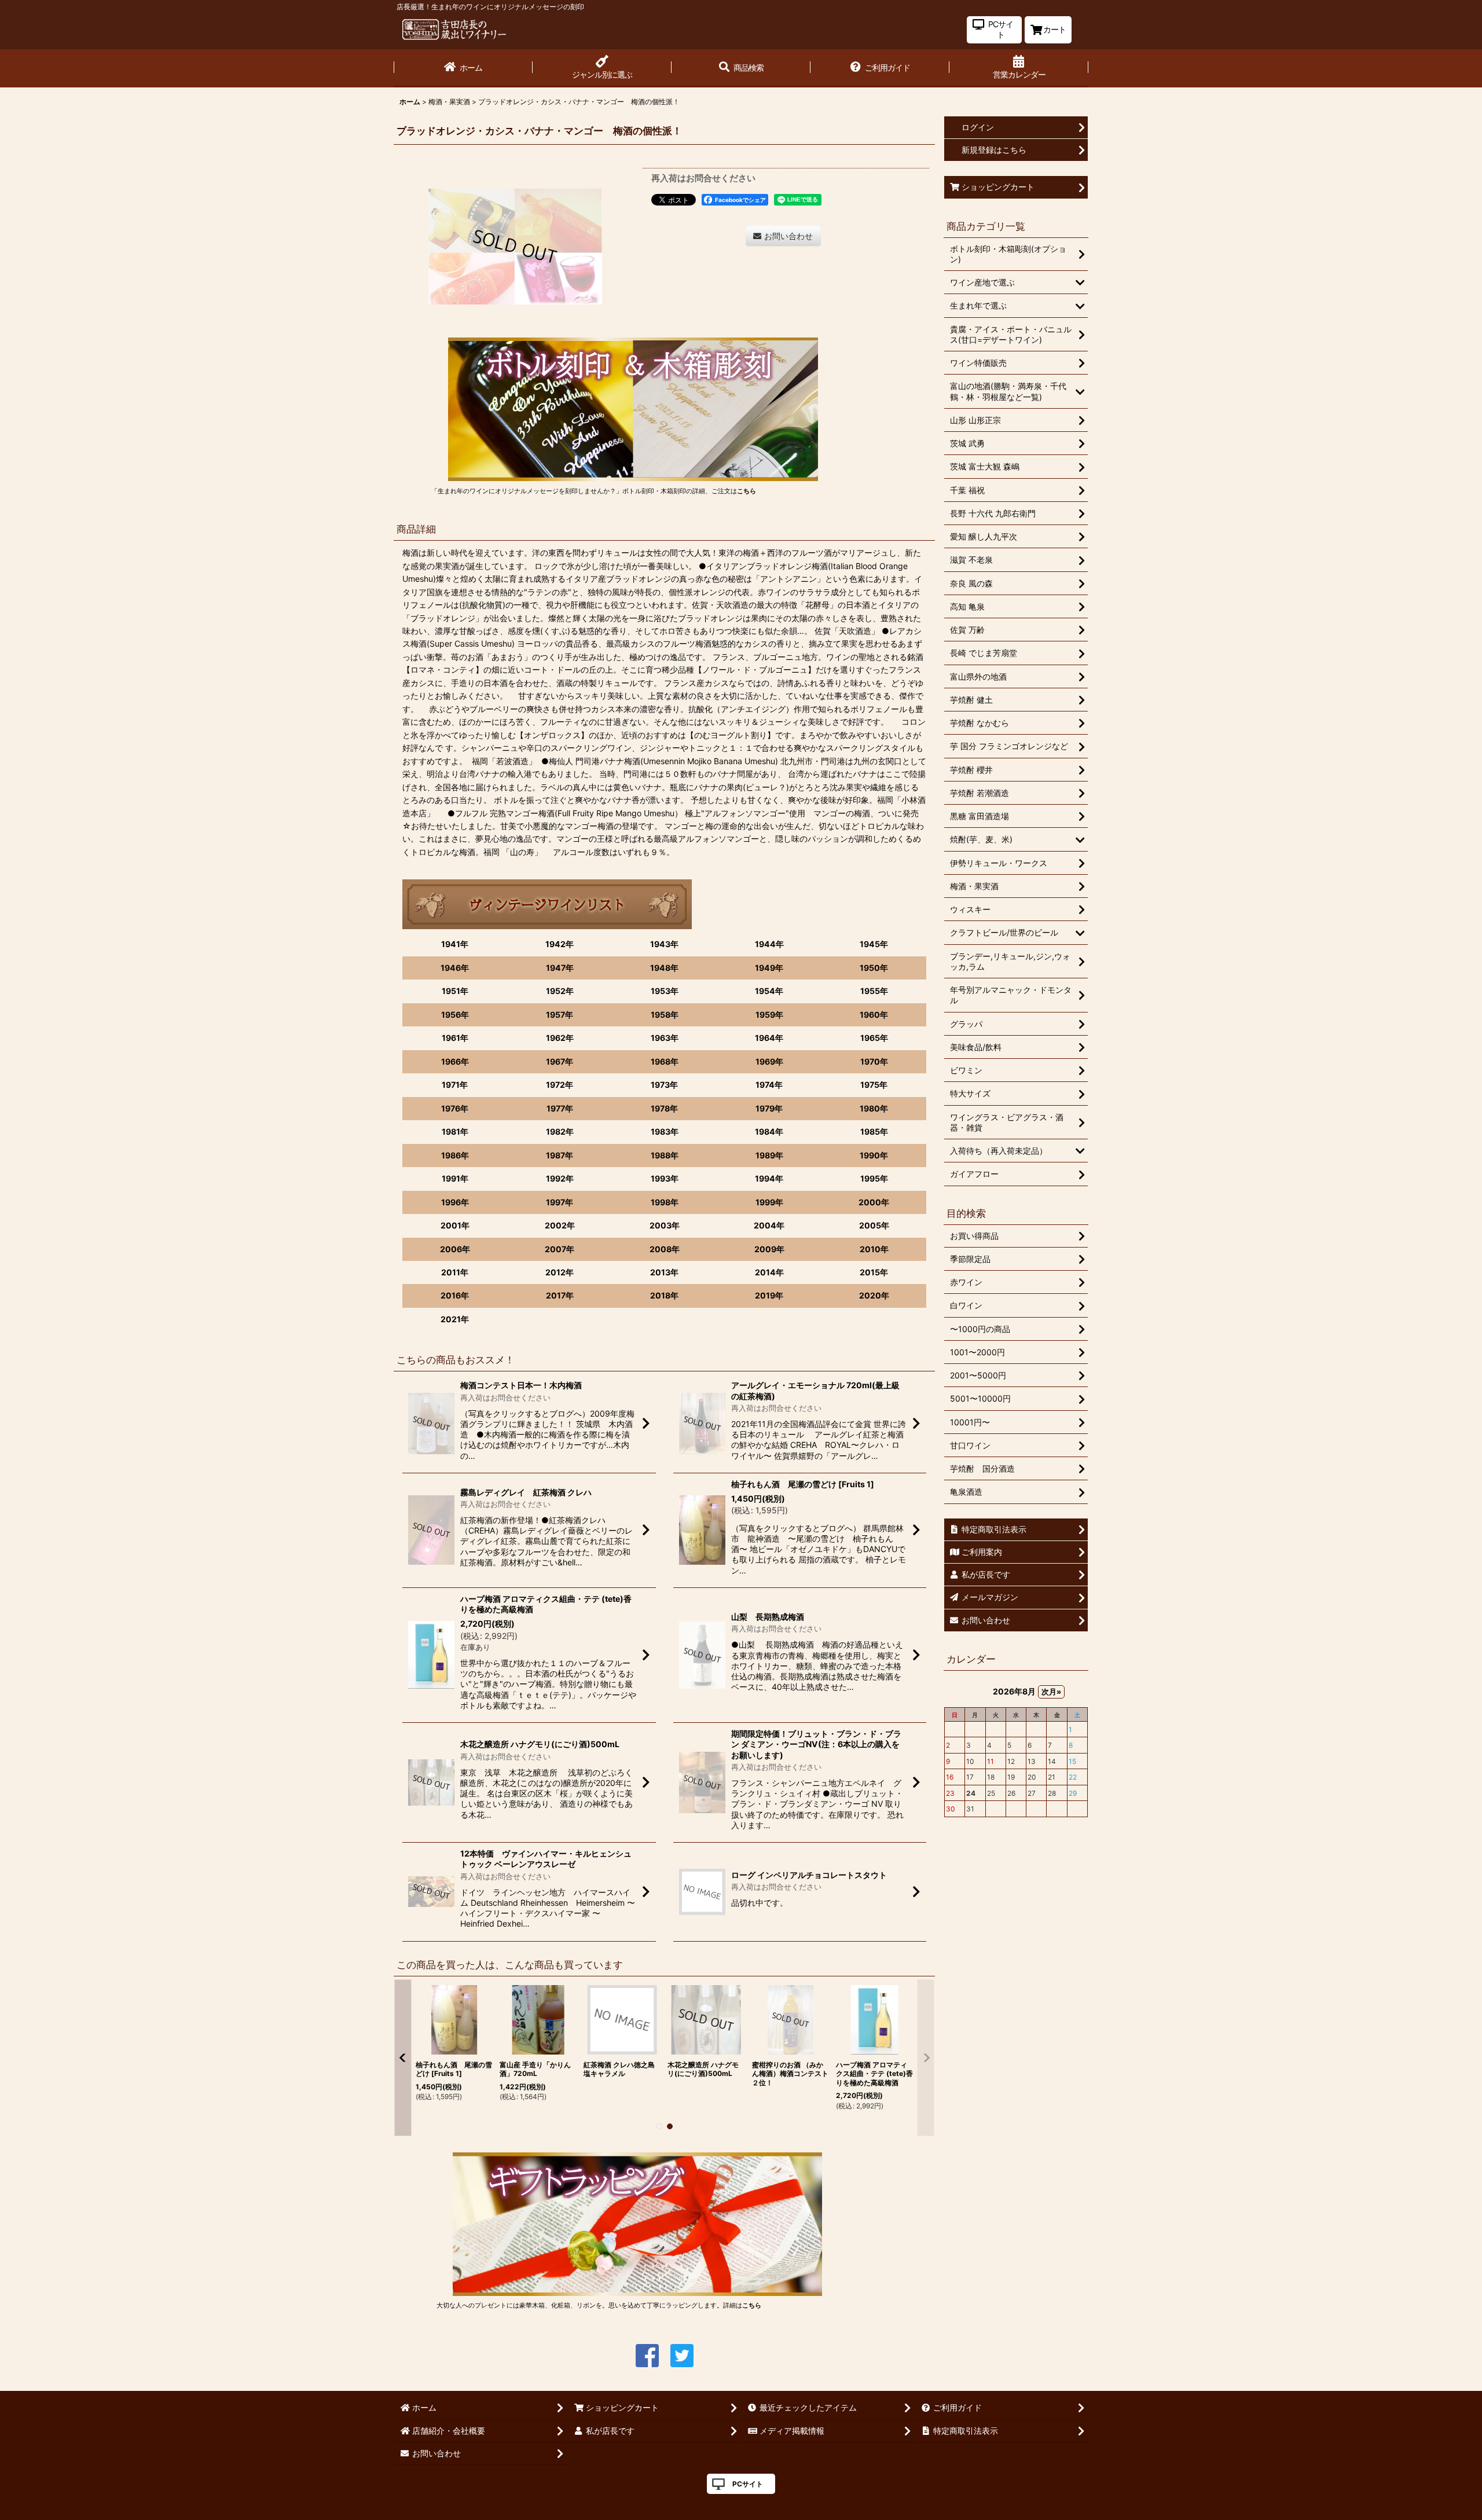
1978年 (664, 1108)
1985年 (874, 1131)
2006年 (455, 1249)
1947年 (560, 968)
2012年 (560, 1272)
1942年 (560, 944)
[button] (741, 68)
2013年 (664, 1272)
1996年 (455, 1202)
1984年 (769, 1131)
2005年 (874, 1225)
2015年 (874, 1272)
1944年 (769, 944)
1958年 (665, 1015)
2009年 (769, 1249)
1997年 (560, 1202)
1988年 (665, 1155)
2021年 (455, 1319)
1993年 (665, 1178)
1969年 (769, 1061)
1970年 (874, 1061)
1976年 (455, 1108)
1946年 (455, 968)
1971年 (455, 1085)
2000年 (874, 1202)
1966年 (455, 1061)
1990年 (874, 1155)
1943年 (664, 944)
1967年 (560, 1061)
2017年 (560, 1295)
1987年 (560, 1155)
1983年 (665, 1131)
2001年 (455, 1225)
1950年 (874, 968)
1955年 (874, 991)
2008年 (665, 1249)
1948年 (664, 968)
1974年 (769, 1085)
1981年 (455, 1131)
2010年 (874, 1249)
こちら (746, 491)
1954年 (769, 991)
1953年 (665, 991)
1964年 (769, 1038)
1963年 (665, 1038)
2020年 (874, 1295)
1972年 (560, 1085)
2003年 (665, 1225)
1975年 (874, 1085)
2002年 (560, 1225)
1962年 (560, 1038)
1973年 (664, 1085)
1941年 (455, 944)
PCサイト (748, 2484)
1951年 (455, 991)
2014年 (769, 1272)
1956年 (455, 1015)
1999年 (769, 1202)
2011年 (455, 1272)
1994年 (769, 1178)
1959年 (769, 1015)
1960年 (874, 1015)
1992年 (560, 1178)
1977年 (560, 1108)
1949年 (769, 968)
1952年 (560, 991)
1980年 (874, 1108)
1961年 (455, 1038)
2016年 (455, 1295)
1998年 (665, 1202)
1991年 (455, 1178)
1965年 (874, 1038)
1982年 (560, 1131)
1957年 (560, 1015)
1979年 (769, 1108)
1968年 (665, 1061)
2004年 (769, 1225)
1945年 (874, 944)
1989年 (769, 1155)
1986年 (455, 1155)
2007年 (560, 1249)
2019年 (769, 1295)
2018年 (664, 1295)
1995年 (874, 1178)
